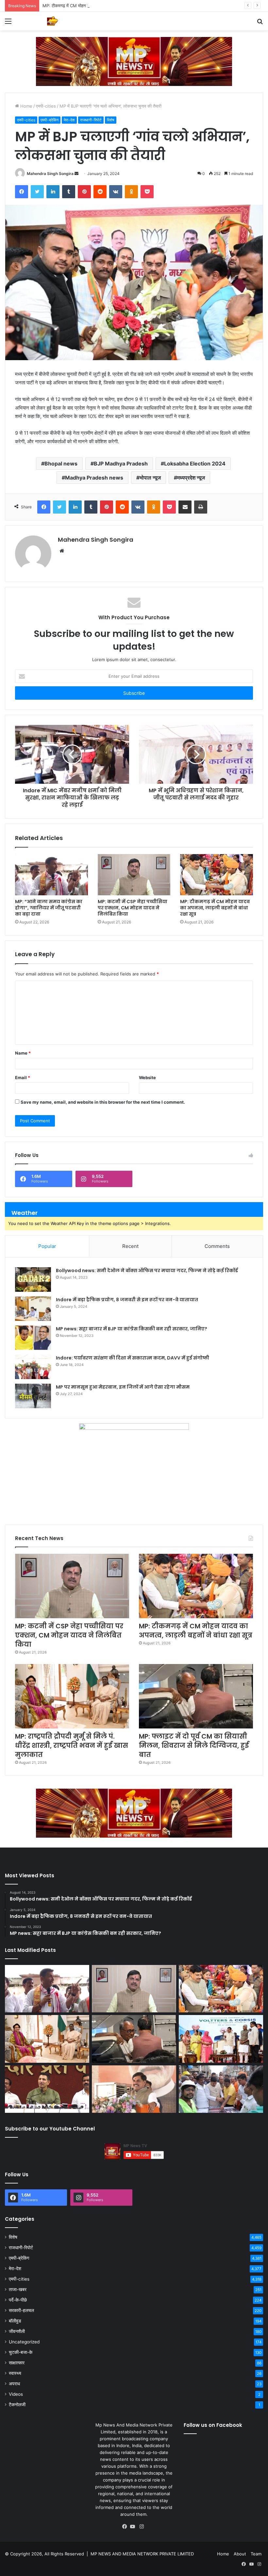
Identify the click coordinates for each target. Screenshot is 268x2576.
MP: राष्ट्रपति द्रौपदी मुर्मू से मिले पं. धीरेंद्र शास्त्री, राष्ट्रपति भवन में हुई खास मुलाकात (72, 1745)
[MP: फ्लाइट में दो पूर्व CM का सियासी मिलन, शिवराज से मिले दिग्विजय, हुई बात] (196, 1696)
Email (23, 1078)
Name (23, 1053)
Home (26, 106)
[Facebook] (126, 2527)
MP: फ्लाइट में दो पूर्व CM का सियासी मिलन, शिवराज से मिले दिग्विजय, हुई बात (194, 1745)
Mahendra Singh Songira (50, 174)
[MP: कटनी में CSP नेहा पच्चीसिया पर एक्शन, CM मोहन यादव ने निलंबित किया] (134, 875)
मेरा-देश (69, 120)
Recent (130, 1246)
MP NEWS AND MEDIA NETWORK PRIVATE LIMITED (142, 2554)
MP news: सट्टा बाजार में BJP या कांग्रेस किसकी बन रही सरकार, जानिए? (132, 1329)
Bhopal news (61, 464)
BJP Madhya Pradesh (121, 464)
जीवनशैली (17, 2331)
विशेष (111, 120)
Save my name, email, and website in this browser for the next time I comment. (103, 1102)
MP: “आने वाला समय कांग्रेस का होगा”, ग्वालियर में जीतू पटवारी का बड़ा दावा (49, 908)
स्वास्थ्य (15, 2373)
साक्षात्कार (17, 2363)
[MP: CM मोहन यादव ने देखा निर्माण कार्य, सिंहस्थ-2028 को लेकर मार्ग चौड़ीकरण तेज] (221, 2089)
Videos (16, 2394)
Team (256, 2554)
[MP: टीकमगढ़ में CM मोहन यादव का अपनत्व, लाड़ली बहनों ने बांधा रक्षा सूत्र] (217, 875)
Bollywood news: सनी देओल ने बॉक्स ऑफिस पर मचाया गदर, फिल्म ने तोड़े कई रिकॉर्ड (147, 1270)
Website (147, 1078)
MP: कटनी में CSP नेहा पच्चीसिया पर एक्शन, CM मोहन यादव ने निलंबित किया (133, 908)
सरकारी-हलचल (21, 2310)
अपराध (14, 2384)
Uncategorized (24, 2342)
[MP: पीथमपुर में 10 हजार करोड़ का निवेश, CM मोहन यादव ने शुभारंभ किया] (221, 2039)
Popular (47, 1246)
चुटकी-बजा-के (21, 2352)
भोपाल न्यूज (150, 478)
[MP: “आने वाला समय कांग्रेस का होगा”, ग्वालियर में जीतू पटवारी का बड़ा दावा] (51, 875)
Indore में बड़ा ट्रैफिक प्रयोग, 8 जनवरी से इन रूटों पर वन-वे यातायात (127, 1300)
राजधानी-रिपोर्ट (91, 120)
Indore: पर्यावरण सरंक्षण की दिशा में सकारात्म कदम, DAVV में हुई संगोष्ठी (133, 1358)
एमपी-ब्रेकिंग (50, 120)
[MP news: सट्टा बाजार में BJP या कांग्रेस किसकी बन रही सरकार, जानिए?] (33, 1338)
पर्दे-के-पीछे (18, 2300)
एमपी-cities (46, 106)
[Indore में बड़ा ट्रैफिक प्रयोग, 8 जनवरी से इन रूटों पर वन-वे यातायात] (33, 1309)
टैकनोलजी (17, 2405)
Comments (217, 1246)
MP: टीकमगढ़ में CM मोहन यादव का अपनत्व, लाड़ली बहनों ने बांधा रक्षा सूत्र (101, 6)
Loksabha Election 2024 (195, 464)
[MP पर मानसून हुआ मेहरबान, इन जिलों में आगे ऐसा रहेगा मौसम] (33, 1396)
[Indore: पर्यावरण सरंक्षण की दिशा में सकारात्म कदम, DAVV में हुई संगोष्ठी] (33, 1367)
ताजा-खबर (18, 2289)
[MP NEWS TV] (52, 21)
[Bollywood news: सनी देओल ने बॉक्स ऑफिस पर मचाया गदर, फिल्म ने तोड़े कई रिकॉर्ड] (33, 1279)
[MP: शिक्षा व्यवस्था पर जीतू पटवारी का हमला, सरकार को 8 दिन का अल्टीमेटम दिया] (47, 2089)
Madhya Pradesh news (94, 478)
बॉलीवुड (15, 2321)
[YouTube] (134, 2527)
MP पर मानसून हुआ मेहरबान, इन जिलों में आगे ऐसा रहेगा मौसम (123, 1387)
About (240, 2554)
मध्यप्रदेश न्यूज (191, 478)
